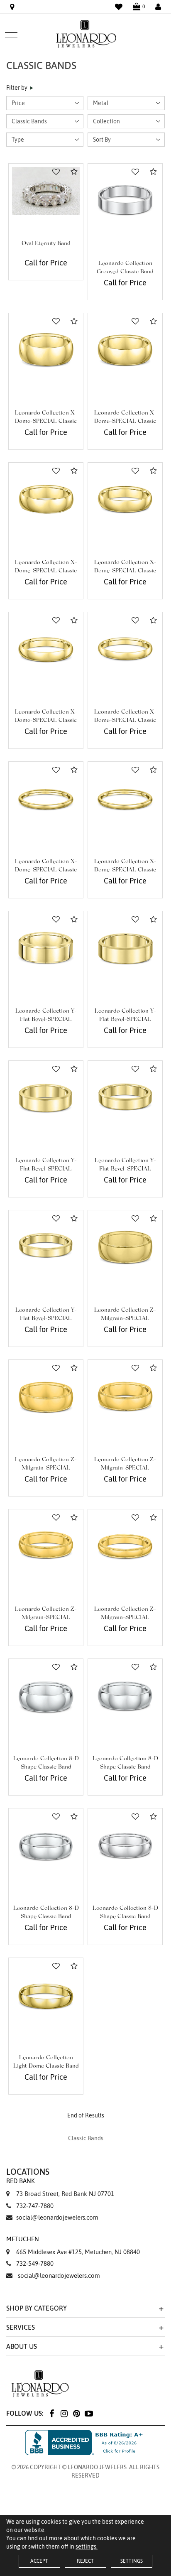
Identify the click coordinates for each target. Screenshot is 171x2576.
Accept (39, 2561)
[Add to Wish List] (56, 172)
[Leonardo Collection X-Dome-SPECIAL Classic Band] (46, 350)
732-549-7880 (35, 2263)
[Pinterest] (76, 2413)
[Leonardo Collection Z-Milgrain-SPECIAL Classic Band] (125, 1248)
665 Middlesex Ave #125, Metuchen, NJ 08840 (73, 2245)
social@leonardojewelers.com (57, 2217)
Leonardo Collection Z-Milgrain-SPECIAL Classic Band (125, 1319)
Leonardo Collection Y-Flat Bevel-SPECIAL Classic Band (46, 1020)
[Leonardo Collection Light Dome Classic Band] (46, 1995)
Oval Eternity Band (46, 244)
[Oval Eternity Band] (46, 191)
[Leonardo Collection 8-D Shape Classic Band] (46, 1696)
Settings (132, 2561)
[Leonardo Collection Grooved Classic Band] (125, 201)
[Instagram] (64, 2413)
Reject (85, 2561)
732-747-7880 (35, 2206)
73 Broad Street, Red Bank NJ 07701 (60, 2187)
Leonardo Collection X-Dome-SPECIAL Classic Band (46, 422)
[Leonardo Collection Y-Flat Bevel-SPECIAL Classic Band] (46, 948)
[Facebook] (51, 2413)
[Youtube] (89, 2413)
